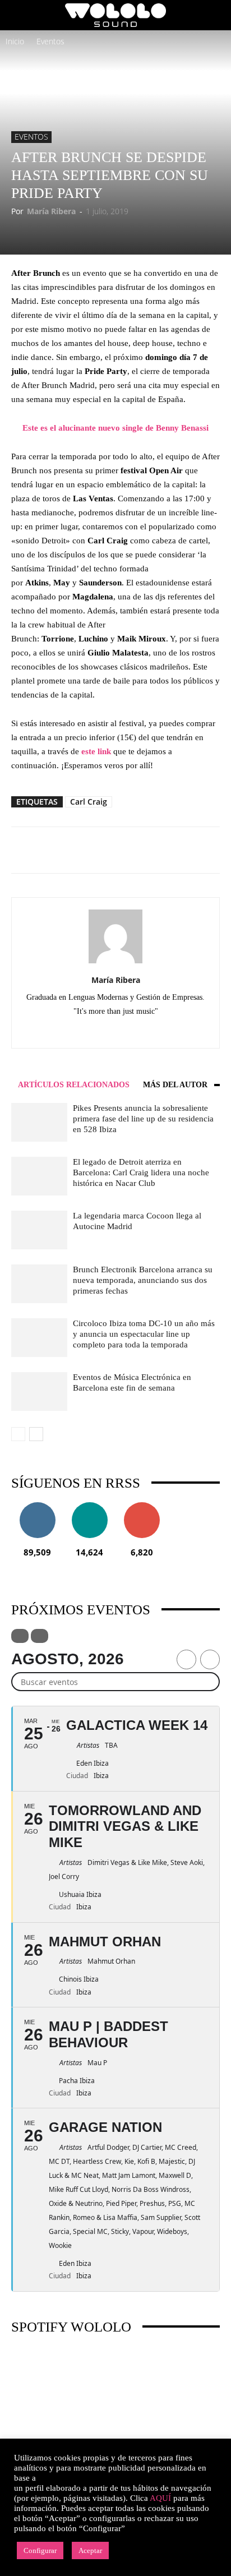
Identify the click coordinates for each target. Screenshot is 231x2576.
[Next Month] (210, 1659)
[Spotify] (128, 1032)
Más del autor (175, 1085)
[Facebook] (80, 1032)
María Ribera (51, 211)
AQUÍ (160, 2498)
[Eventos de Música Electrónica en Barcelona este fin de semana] (39, 1391)
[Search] (215, 15)
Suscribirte (142, 1506)
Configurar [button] (40, 2550)
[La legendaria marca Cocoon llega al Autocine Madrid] (39, 1230)
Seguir (37, 1506)
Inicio (15, 41)
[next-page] (36, 1434)
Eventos (50, 41)
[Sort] (40, 1636)
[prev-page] (18, 1434)
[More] (151, 850)
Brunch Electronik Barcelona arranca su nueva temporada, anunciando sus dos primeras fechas (143, 1280)
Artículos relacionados (74, 1085)
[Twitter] (151, 1032)
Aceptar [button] (90, 2550)
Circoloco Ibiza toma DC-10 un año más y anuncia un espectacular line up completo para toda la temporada (144, 1334)
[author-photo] (115, 963)
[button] (19, 15)
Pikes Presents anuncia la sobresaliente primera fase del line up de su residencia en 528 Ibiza (143, 1119)
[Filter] (20, 1636)
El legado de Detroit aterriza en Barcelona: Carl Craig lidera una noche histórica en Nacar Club (141, 1172)
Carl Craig (89, 802)
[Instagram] (104, 1032)
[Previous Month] (186, 1659)
